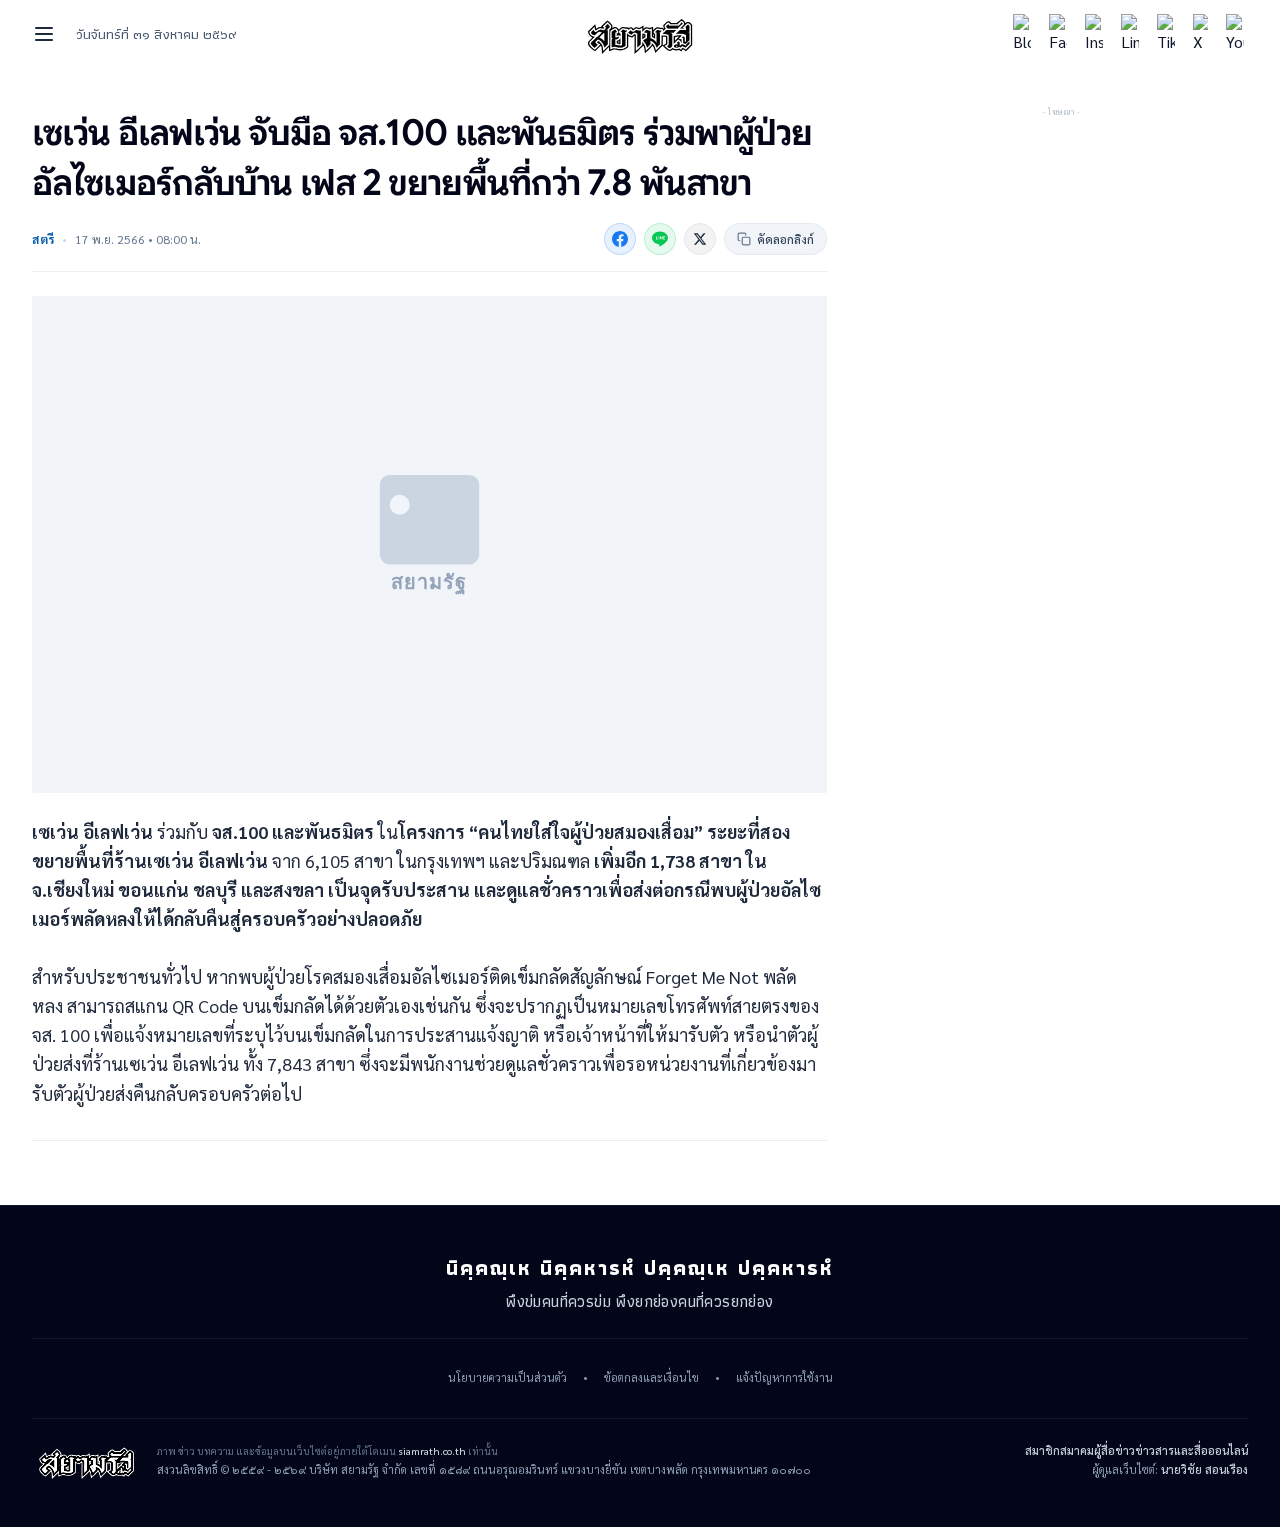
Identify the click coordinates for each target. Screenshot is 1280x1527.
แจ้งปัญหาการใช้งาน (784, 1378)
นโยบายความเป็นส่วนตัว (507, 1378)
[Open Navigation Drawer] (44, 34)
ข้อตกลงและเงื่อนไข (651, 1378)
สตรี (43, 239)
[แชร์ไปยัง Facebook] (620, 239)
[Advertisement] (1061, 245)
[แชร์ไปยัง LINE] (660, 239)
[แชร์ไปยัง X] (700, 239)
